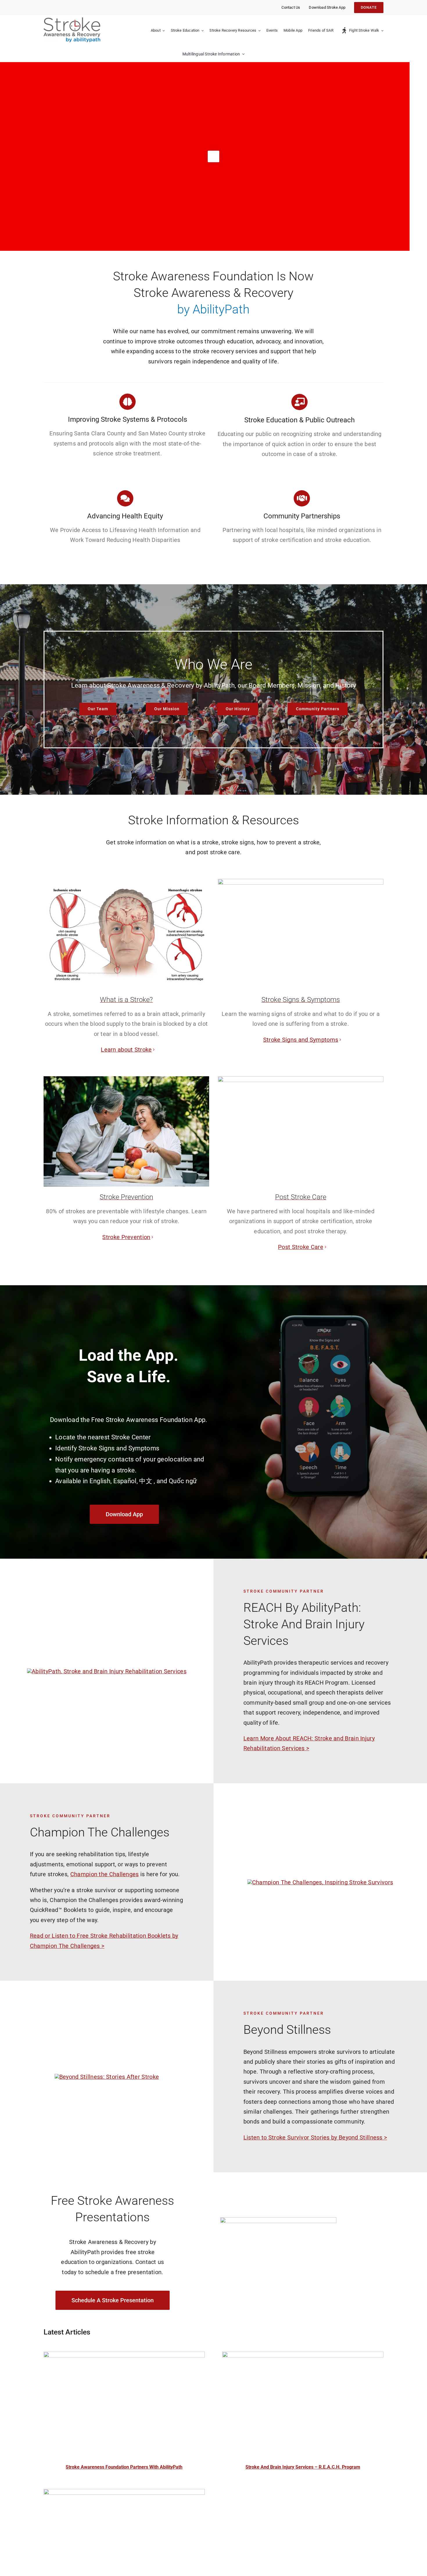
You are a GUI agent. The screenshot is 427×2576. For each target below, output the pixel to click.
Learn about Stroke (126, 1050)
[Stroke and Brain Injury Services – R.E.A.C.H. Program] (303, 2357)
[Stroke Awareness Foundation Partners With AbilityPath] (124, 2357)
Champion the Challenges (105, 1874)
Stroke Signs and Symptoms (301, 1040)
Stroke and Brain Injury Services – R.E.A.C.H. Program (303, 2467)
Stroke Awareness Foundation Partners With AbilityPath (124, 2467)
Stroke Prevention (126, 1237)
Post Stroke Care (301, 1247)
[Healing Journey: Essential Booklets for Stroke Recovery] (124, 2494)
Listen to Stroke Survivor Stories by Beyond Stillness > (315, 2137)
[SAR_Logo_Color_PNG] (72, 20)
